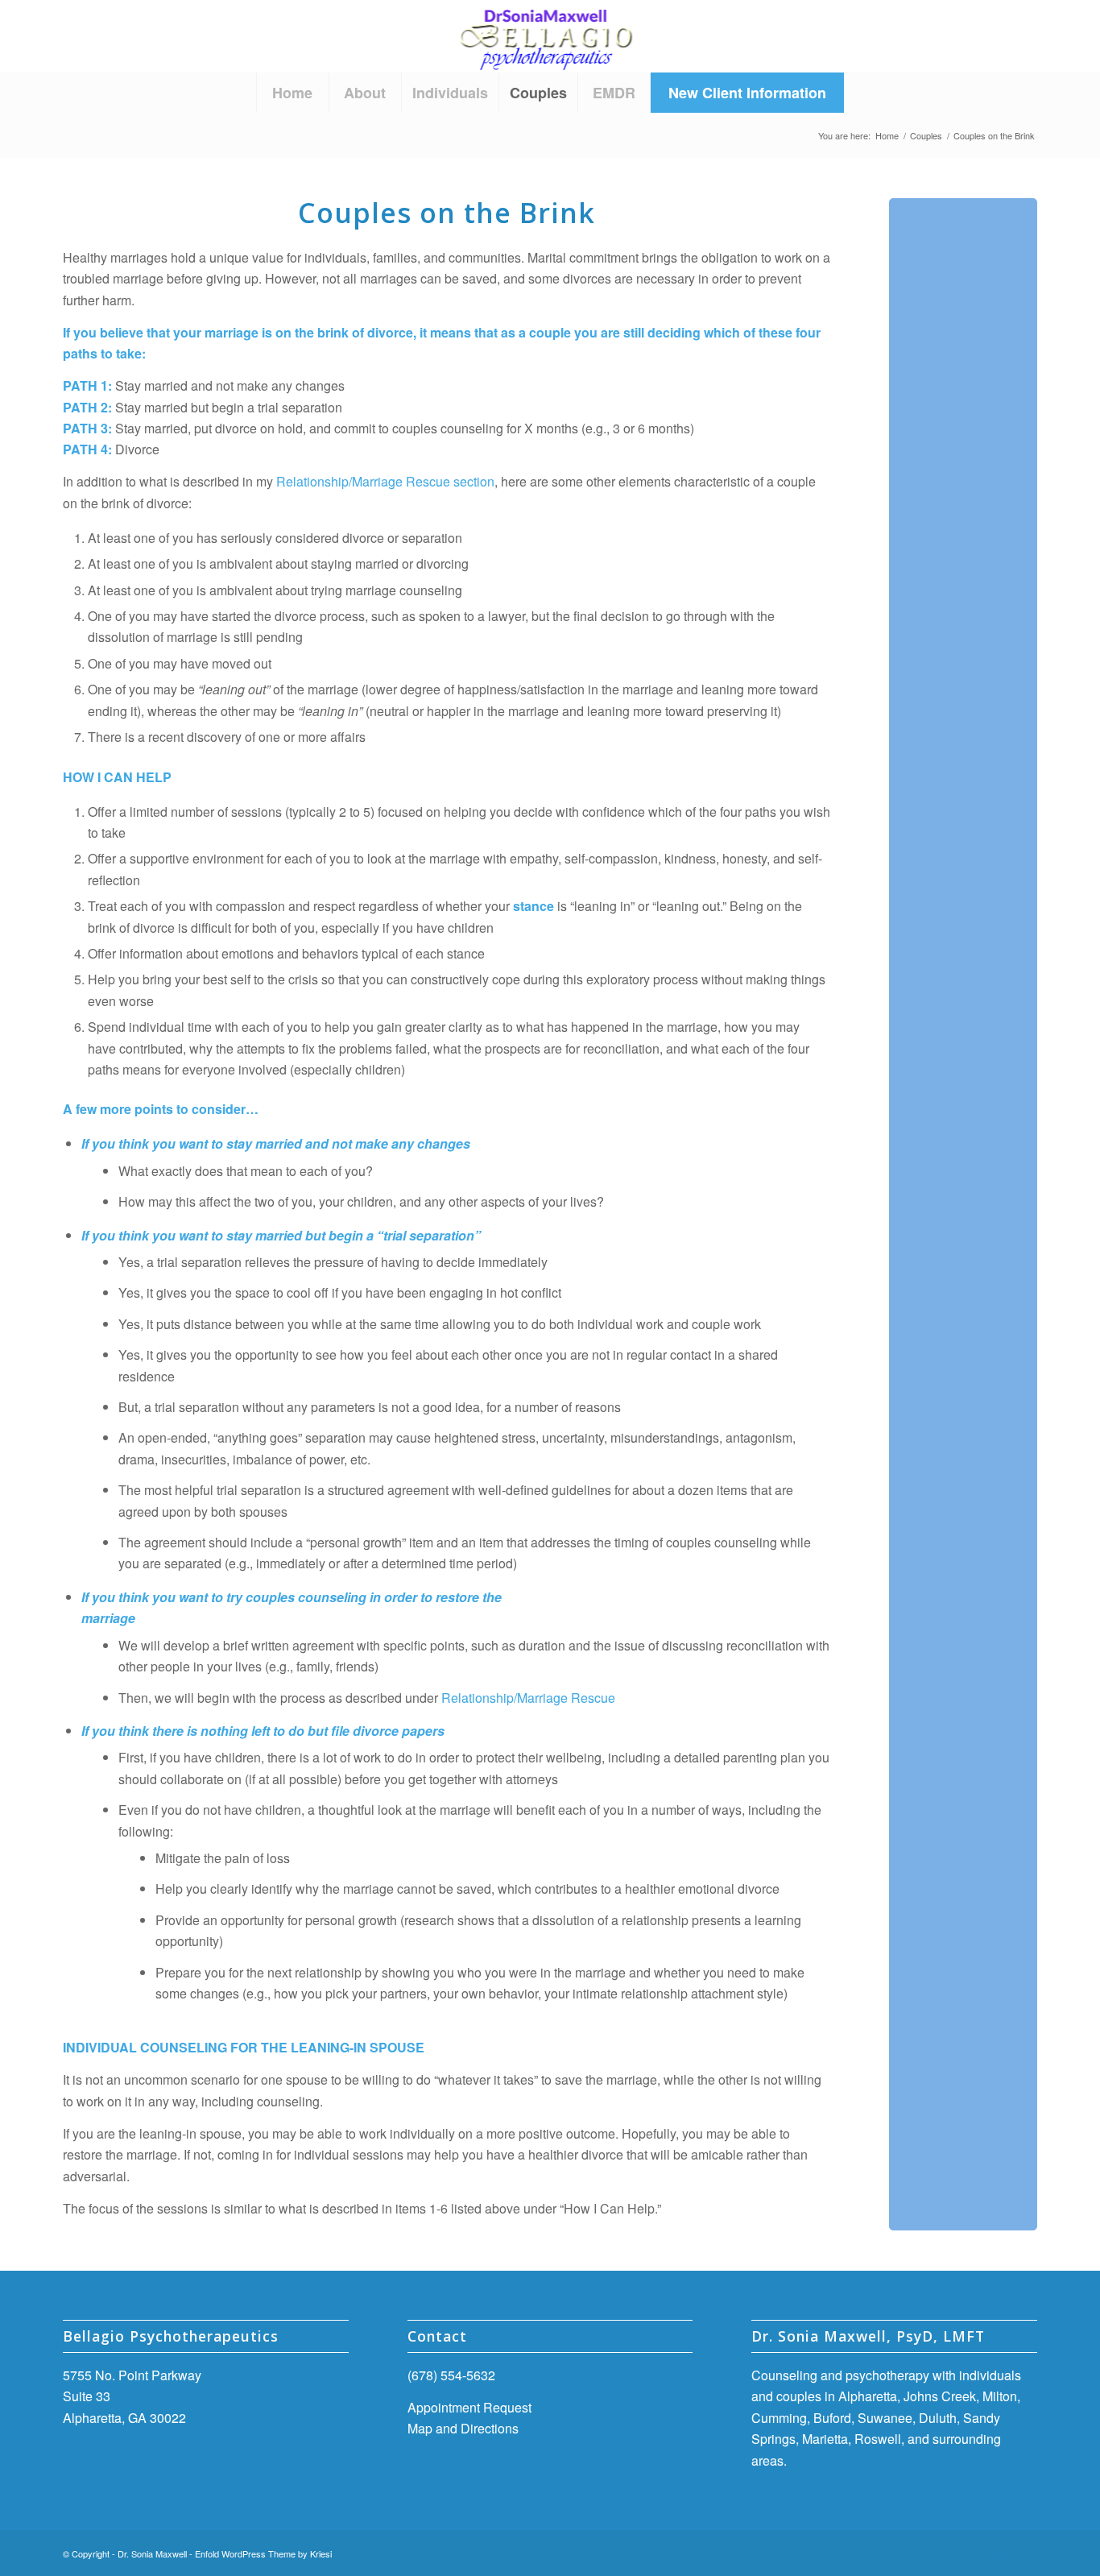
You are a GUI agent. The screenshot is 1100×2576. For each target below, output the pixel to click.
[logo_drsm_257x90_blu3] (550, 36)
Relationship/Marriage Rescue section (385, 481)
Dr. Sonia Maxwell (152, 2553)
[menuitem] (292, 93)
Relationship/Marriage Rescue (528, 1698)
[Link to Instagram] (1001, 2551)
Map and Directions (463, 2428)
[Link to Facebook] (977, 2551)
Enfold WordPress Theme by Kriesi (263, 2553)
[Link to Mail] (1025, 2551)
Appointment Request (469, 2407)
